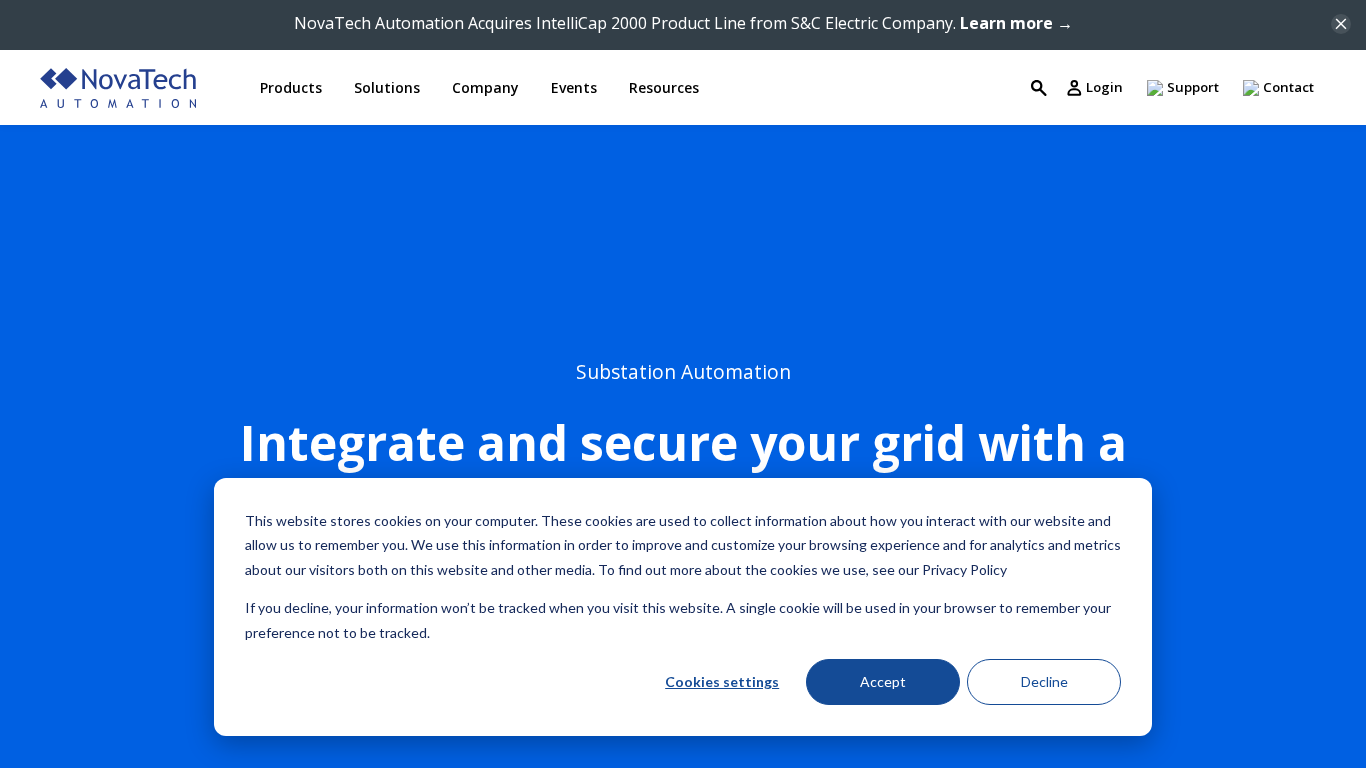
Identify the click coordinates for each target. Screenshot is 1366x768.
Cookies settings (722, 681)
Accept (883, 681)
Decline (1044, 681)
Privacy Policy (964, 569)
